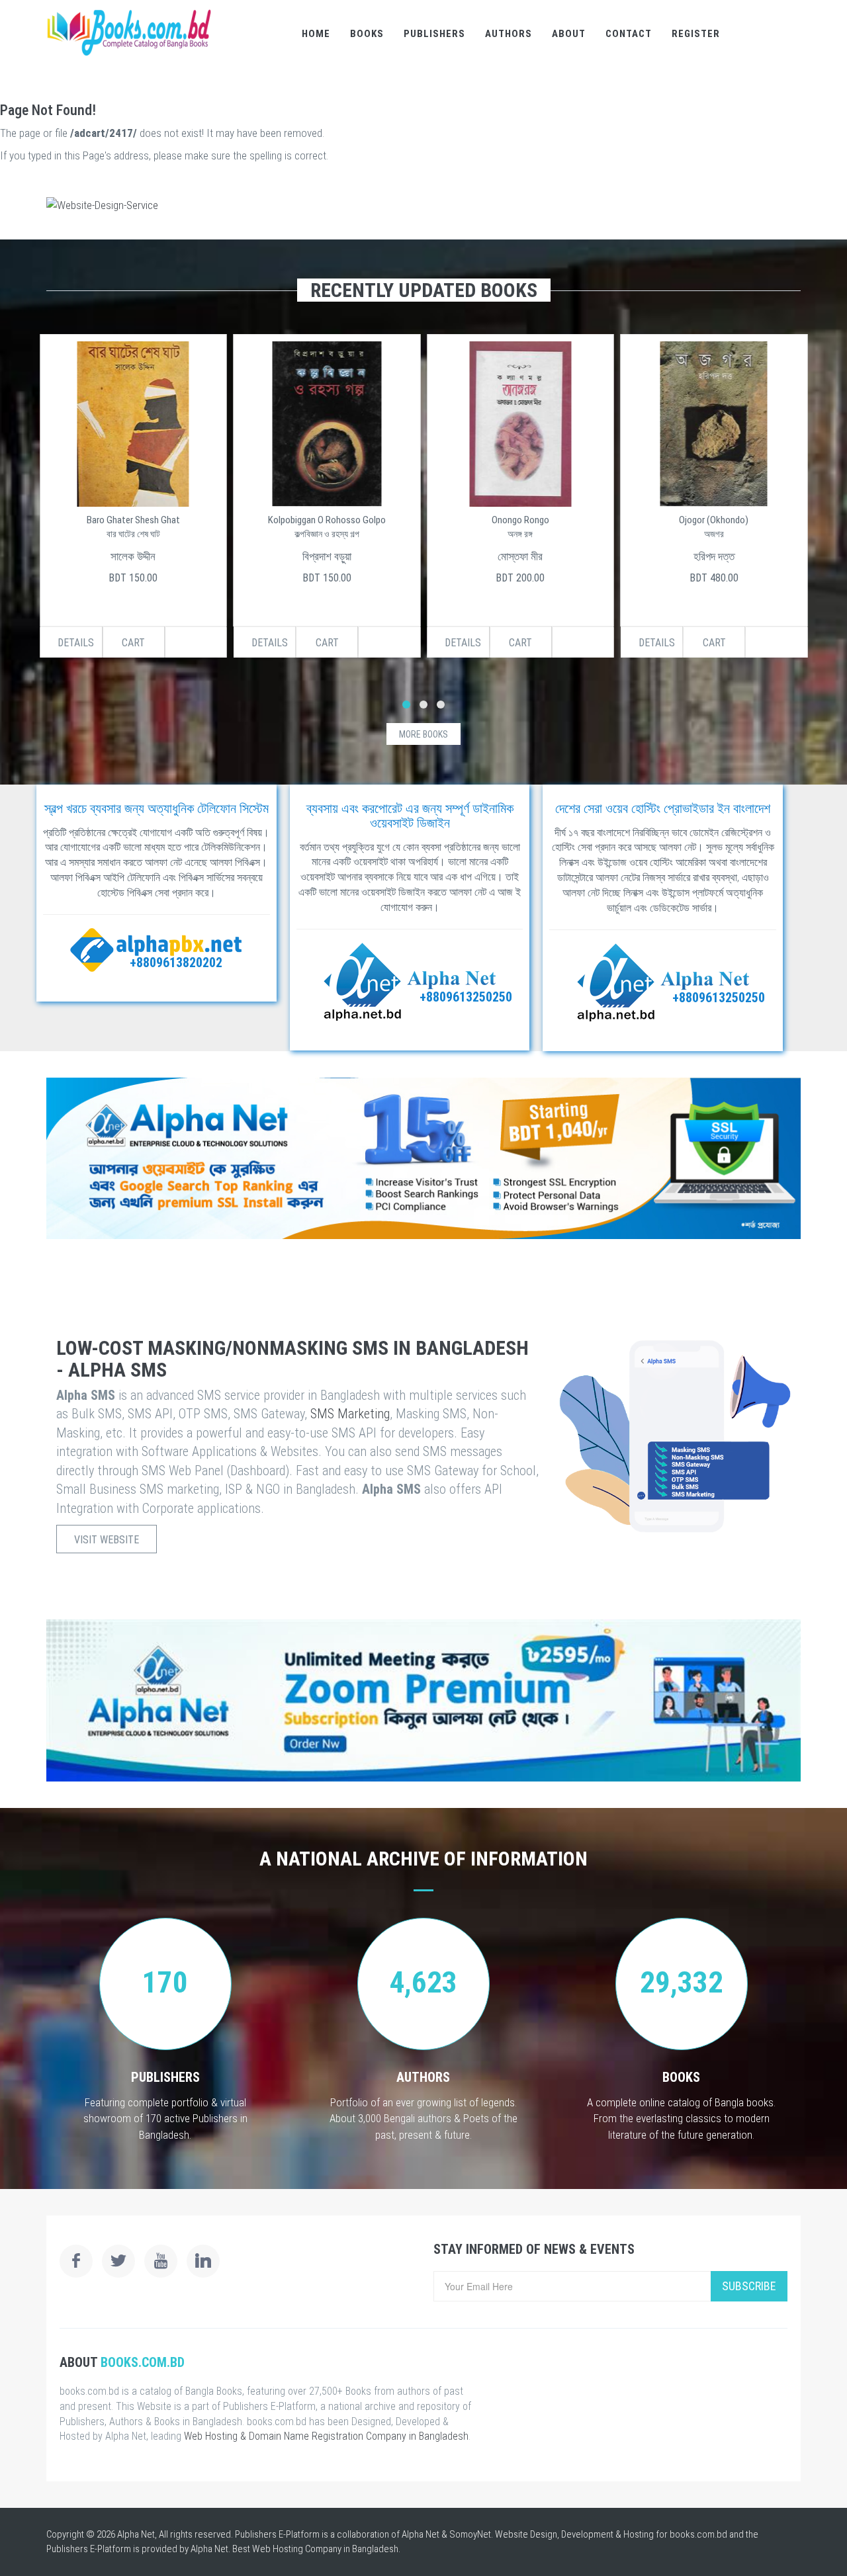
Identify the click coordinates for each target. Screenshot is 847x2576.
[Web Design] (423, 205)
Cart (133, 643)
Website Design (526, 2534)
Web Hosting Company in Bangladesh (325, 2549)
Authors (509, 34)
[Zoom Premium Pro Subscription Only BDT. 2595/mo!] (423, 1700)
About (569, 34)
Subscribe (749, 2286)
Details (76, 643)
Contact (629, 34)
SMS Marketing (350, 1414)
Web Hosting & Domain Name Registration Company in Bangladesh (326, 2436)
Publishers (434, 34)
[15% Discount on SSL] (423, 1158)
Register (696, 34)
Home (316, 34)
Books (367, 34)
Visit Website (107, 1540)
